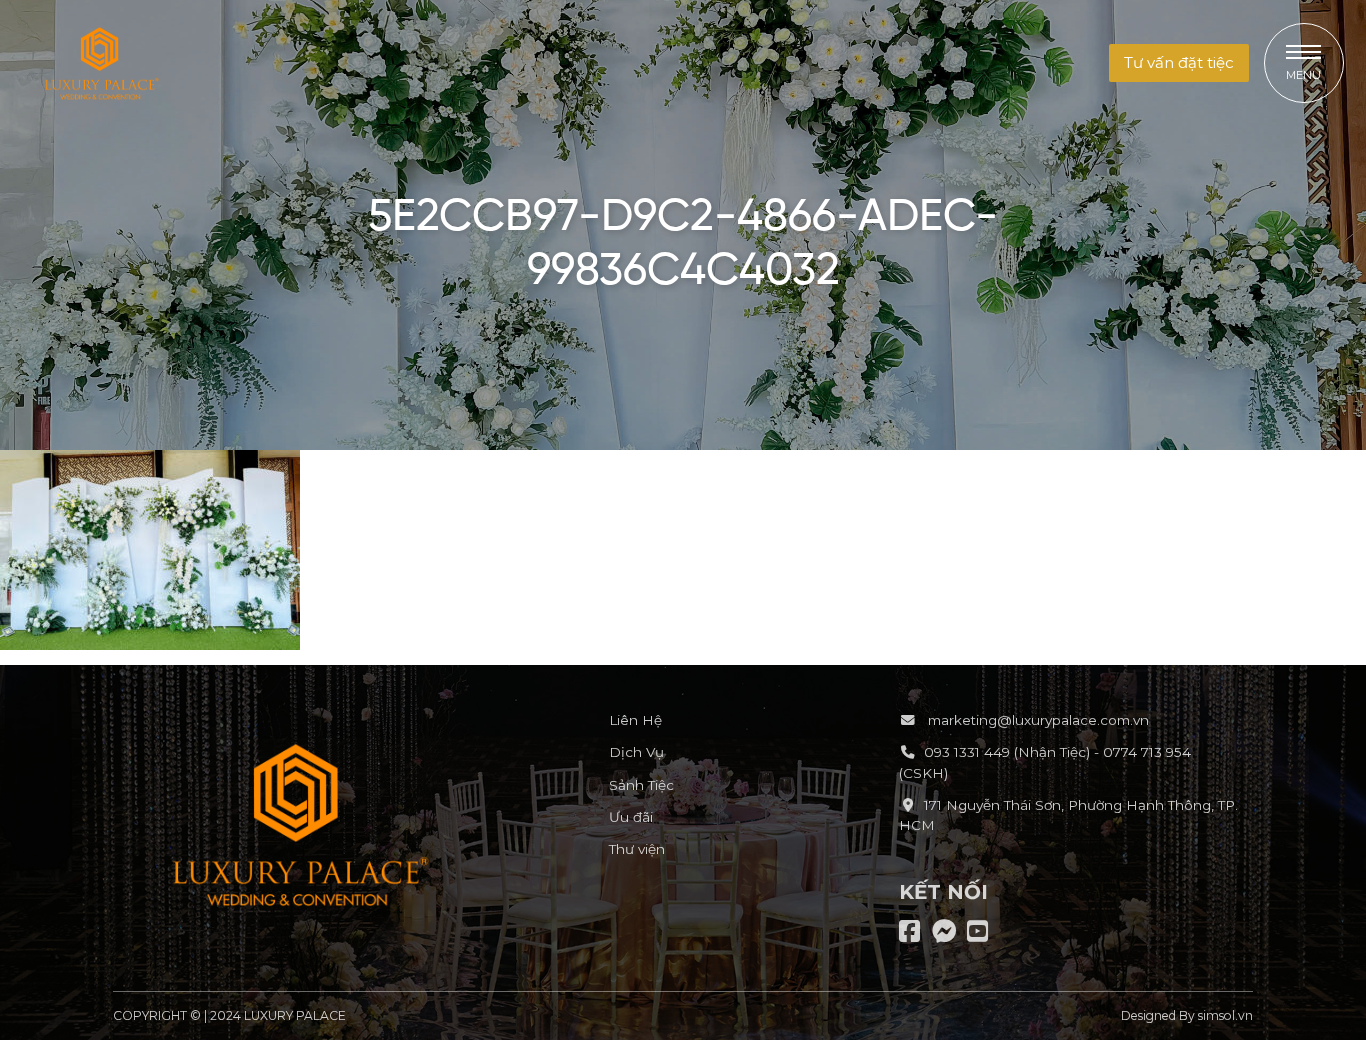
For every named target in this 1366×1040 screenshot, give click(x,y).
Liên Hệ (635, 720)
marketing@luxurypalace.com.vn (1036, 720)
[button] (1179, 63)
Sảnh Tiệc (641, 785)
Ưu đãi (631, 817)
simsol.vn (1225, 1015)
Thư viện (637, 849)
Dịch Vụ (636, 752)
